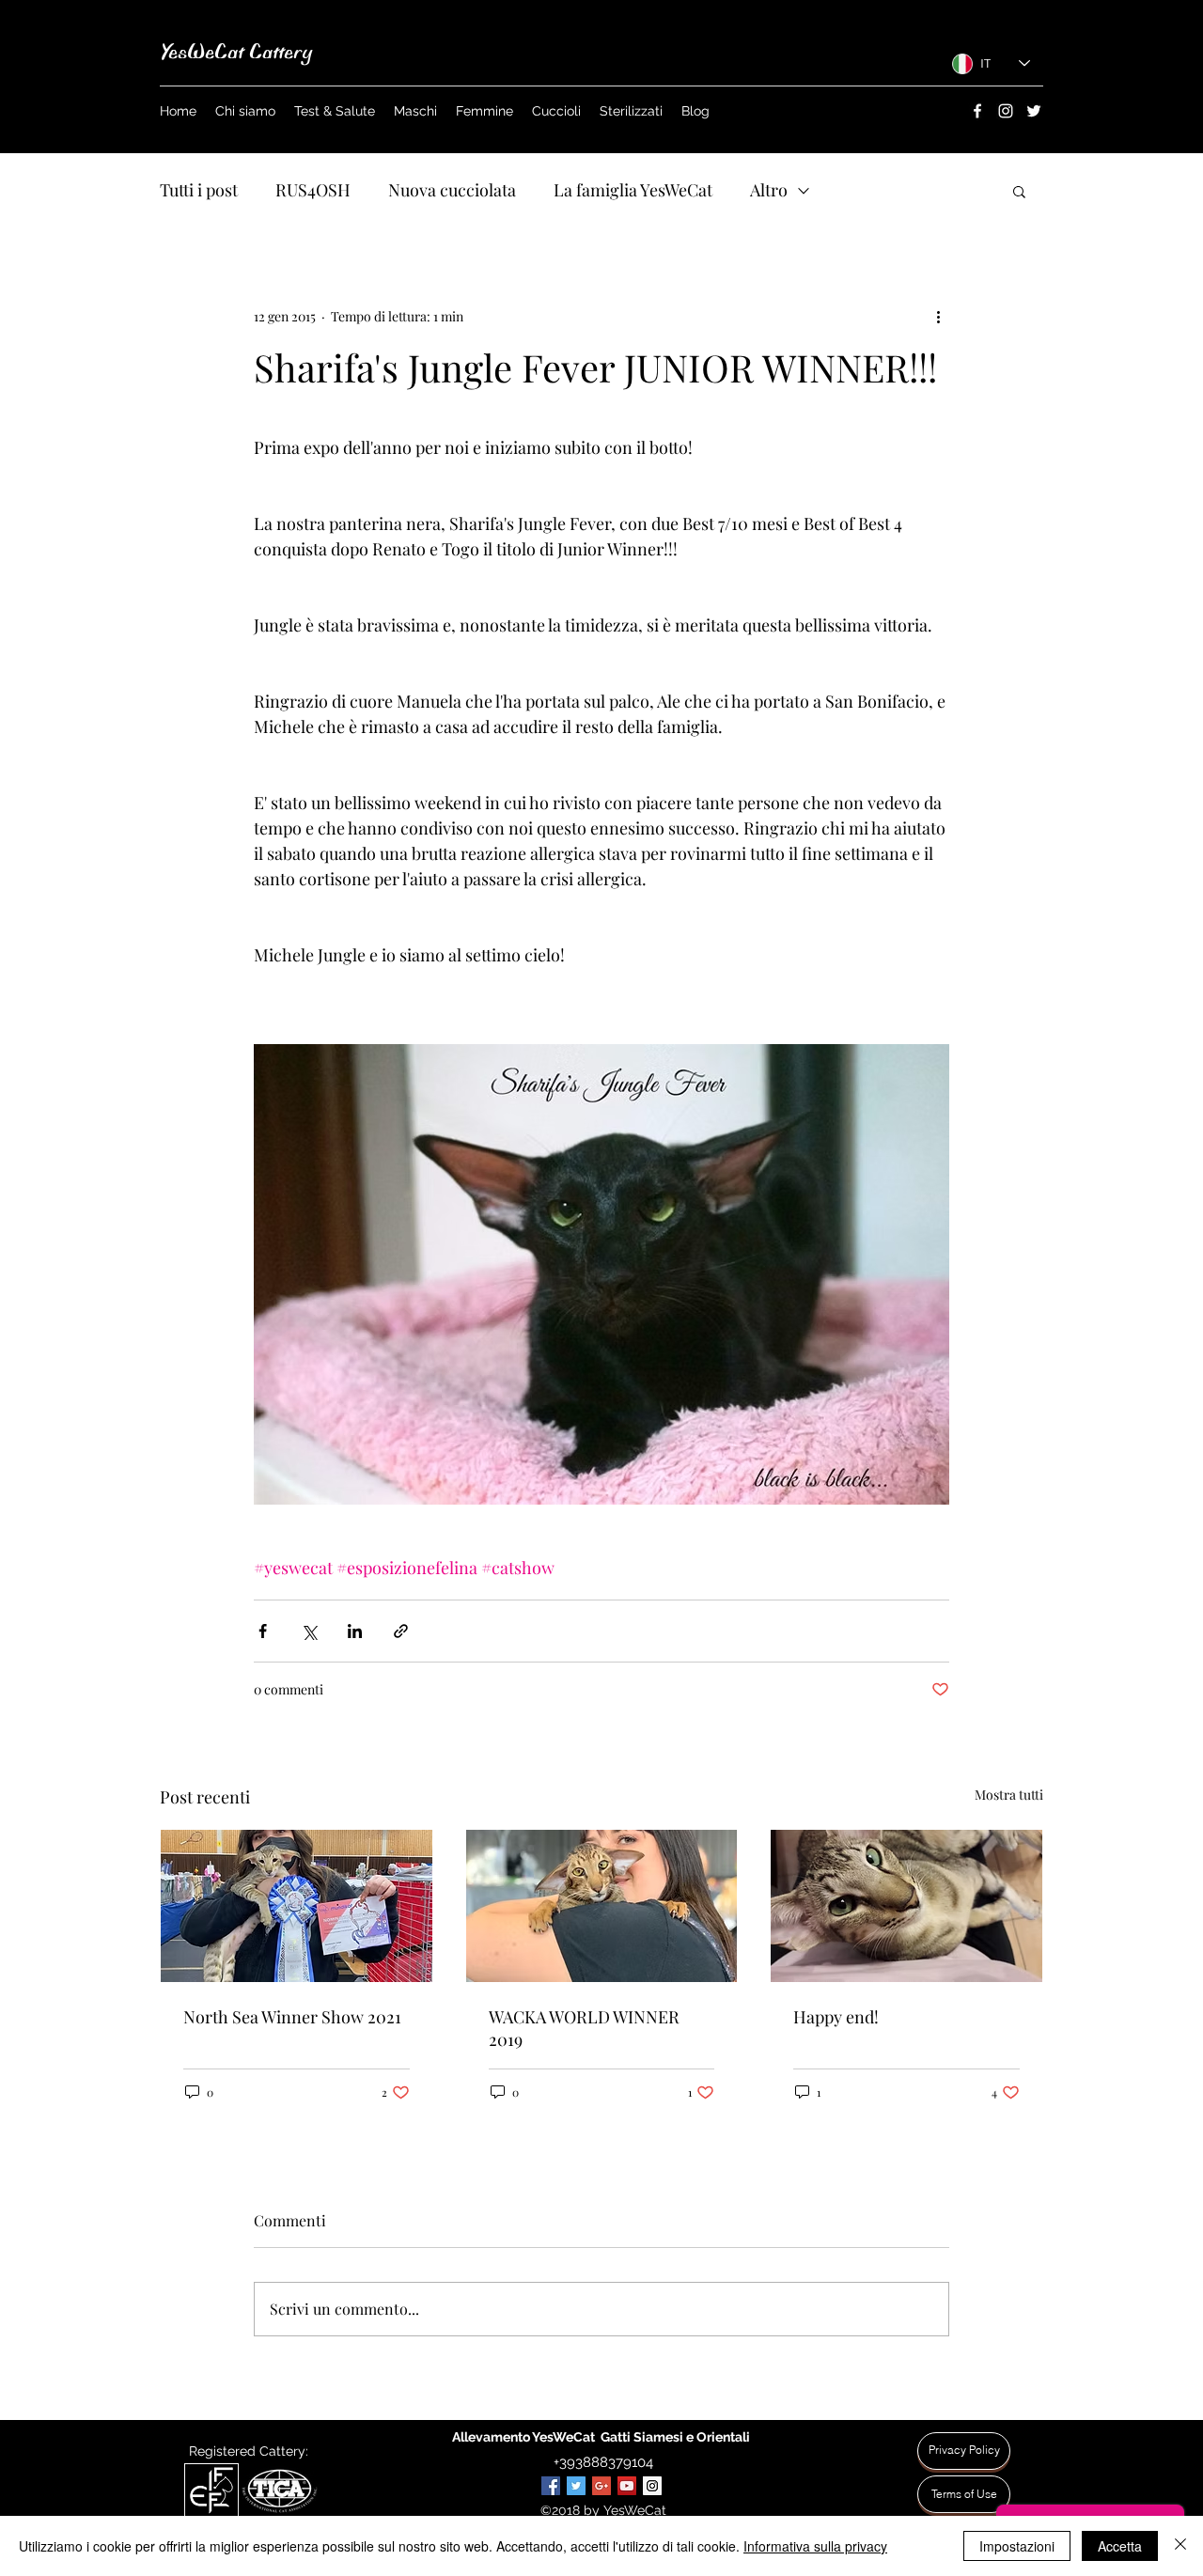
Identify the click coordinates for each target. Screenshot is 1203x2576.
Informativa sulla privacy (815, 2546)
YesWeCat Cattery (236, 52)
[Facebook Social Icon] (551, 2486)
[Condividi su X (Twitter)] (309, 1631)
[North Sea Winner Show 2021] (297, 1906)
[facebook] (977, 111)
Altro (769, 190)
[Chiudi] (1180, 2546)
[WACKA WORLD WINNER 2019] (602, 1906)
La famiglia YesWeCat (633, 190)
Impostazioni (1017, 2546)
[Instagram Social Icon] (652, 2486)
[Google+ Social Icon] (601, 2486)
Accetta (1120, 2546)
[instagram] (1006, 111)
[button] (1019, 191)
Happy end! (836, 2017)
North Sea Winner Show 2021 (292, 2017)
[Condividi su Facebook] (263, 1631)
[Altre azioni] (938, 316)
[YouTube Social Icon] (627, 2486)
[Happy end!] (906, 1906)
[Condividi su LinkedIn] (355, 1631)
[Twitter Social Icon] (576, 2486)
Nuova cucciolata (452, 190)
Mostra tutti (1009, 1795)
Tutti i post (199, 190)
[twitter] (1034, 111)
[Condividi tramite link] (401, 1631)
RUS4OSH (313, 190)
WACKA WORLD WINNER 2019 (584, 2028)
